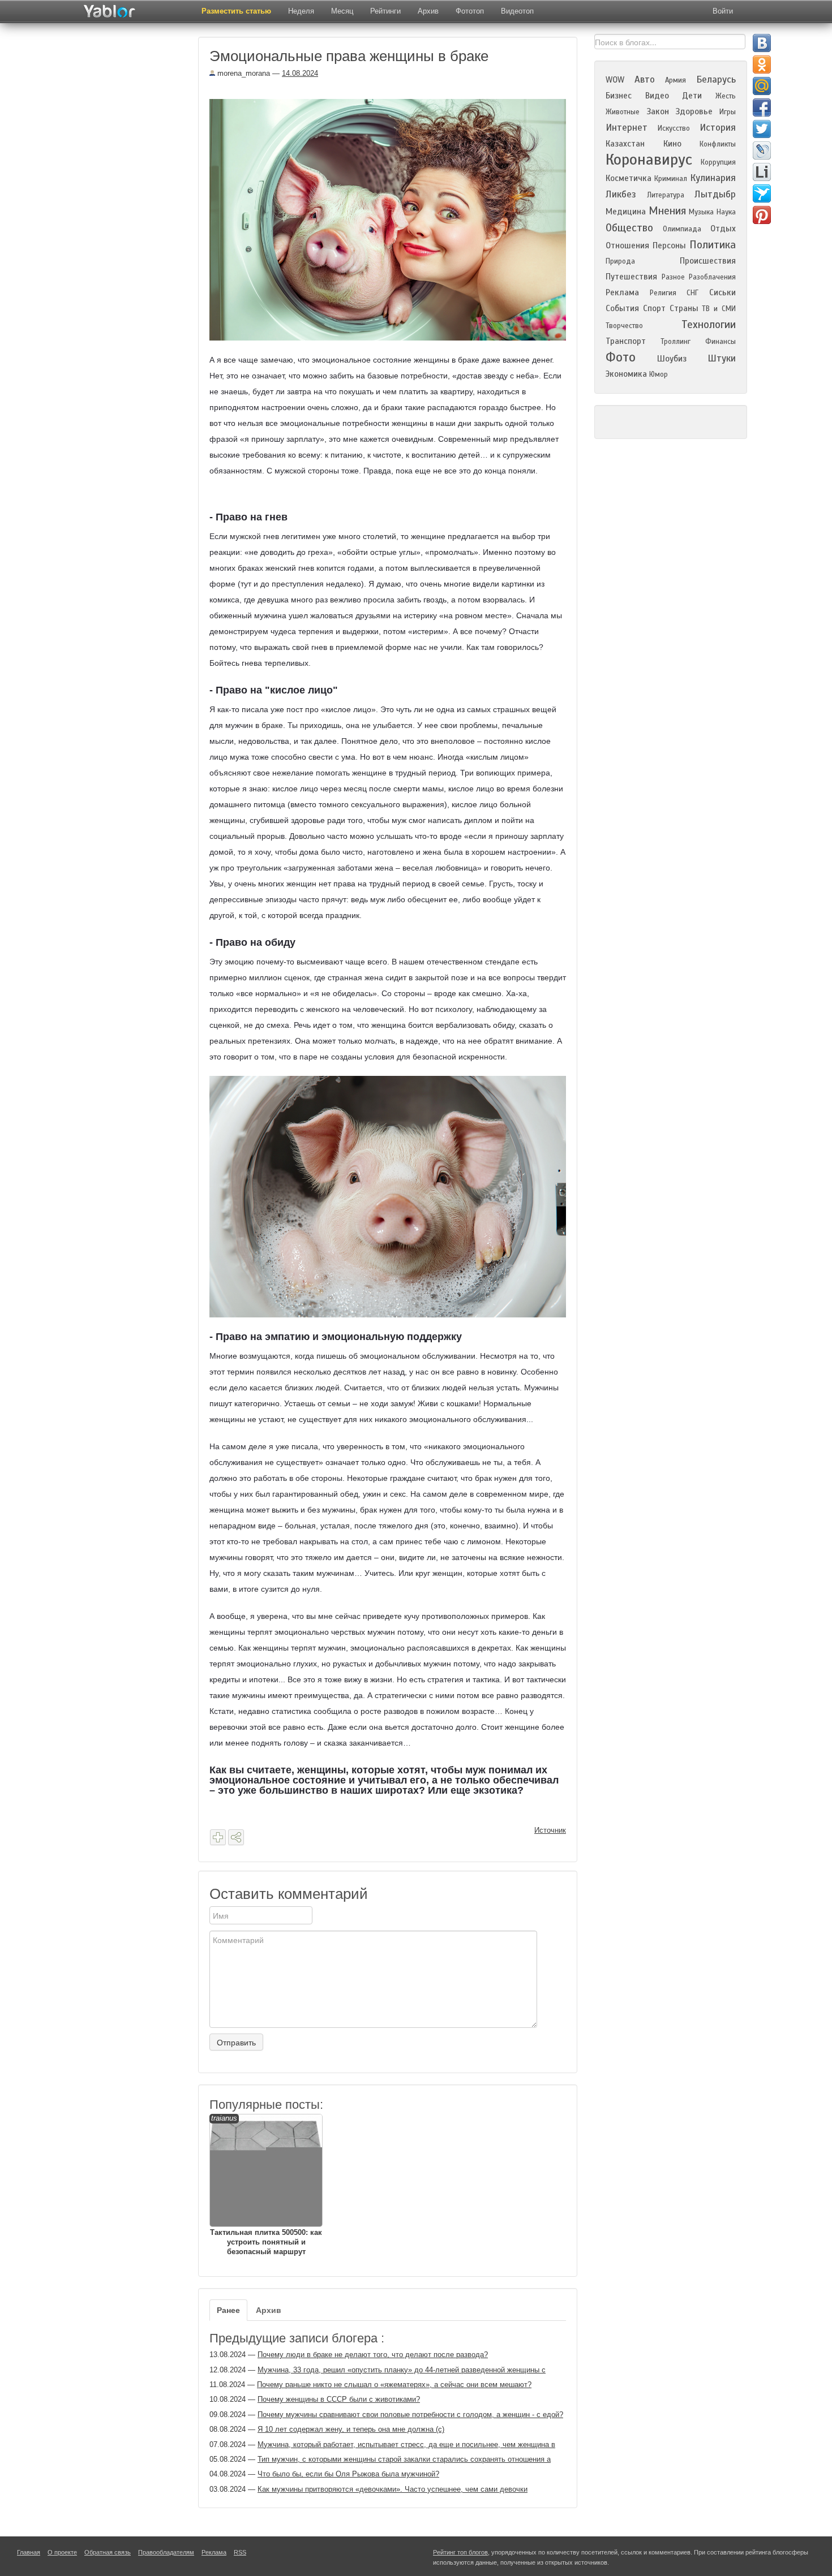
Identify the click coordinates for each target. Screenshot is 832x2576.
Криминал (671, 179)
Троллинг (676, 342)
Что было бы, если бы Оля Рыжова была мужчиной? (348, 2474)
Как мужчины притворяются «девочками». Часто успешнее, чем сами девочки (393, 2489)
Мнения (667, 211)
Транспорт (626, 341)
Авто (645, 79)
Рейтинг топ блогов (460, 2552)
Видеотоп (517, 11)
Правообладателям (166, 2552)
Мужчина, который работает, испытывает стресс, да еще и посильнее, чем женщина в (406, 2444)
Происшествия (708, 261)
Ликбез (621, 194)
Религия (663, 293)
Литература (666, 195)
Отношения (627, 245)
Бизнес (619, 96)
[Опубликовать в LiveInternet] (762, 172)
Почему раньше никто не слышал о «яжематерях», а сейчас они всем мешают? (394, 2385)
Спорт (654, 308)
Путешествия (631, 277)
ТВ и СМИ (719, 309)
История (718, 128)
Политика (713, 245)
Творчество (624, 326)
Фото (621, 357)
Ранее (228, 2310)
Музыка (701, 212)
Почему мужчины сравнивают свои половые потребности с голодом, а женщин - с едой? (410, 2415)
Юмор (659, 374)
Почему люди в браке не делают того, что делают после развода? (373, 2355)
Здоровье (694, 111)
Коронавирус (649, 160)
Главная (29, 2552)
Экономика (626, 374)
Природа (620, 261)
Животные (623, 112)
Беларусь (716, 79)
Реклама (622, 292)
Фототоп (470, 11)
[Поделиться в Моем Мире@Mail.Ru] (762, 86)
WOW (615, 80)
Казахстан (625, 144)
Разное (673, 277)
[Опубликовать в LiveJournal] (762, 150)
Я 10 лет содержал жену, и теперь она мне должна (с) (351, 2429)
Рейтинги (385, 11)
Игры (728, 112)
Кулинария (713, 178)
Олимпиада (682, 229)
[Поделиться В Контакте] (762, 43)
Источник (550, 1830)
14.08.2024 (300, 73)
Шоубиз (672, 359)
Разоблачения (712, 277)
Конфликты (718, 144)
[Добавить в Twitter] (762, 129)
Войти (723, 11)
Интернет (627, 128)
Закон (658, 111)
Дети (692, 96)
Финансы (721, 342)
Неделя (301, 11)
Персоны (669, 245)
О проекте (62, 2552)
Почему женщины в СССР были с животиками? (339, 2399)
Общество (629, 228)
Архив (428, 11)
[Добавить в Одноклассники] (762, 64)
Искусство (674, 128)
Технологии (709, 324)
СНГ (692, 293)
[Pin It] (762, 215)
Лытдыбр (715, 194)
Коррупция (718, 162)
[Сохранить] (218, 1837)
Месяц (342, 11)
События (622, 308)
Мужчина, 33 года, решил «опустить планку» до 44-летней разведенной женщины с (402, 2370)
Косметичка (629, 178)
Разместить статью (236, 11)
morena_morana (243, 73)
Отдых (723, 229)
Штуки (722, 358)
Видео (657, 96)
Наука (726, 212)
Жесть (726, 96)
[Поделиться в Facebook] (762, 107)
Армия (676, 80)
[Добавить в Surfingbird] (762, 193)
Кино (672, 144)
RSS (240, 2552)
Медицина (626, 212)
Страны (684, 308)
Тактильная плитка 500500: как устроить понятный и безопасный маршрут (266, 2185)
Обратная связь (108, 2552)
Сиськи (722, 292)
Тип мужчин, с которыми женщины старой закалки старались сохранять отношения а (404, 2459)
